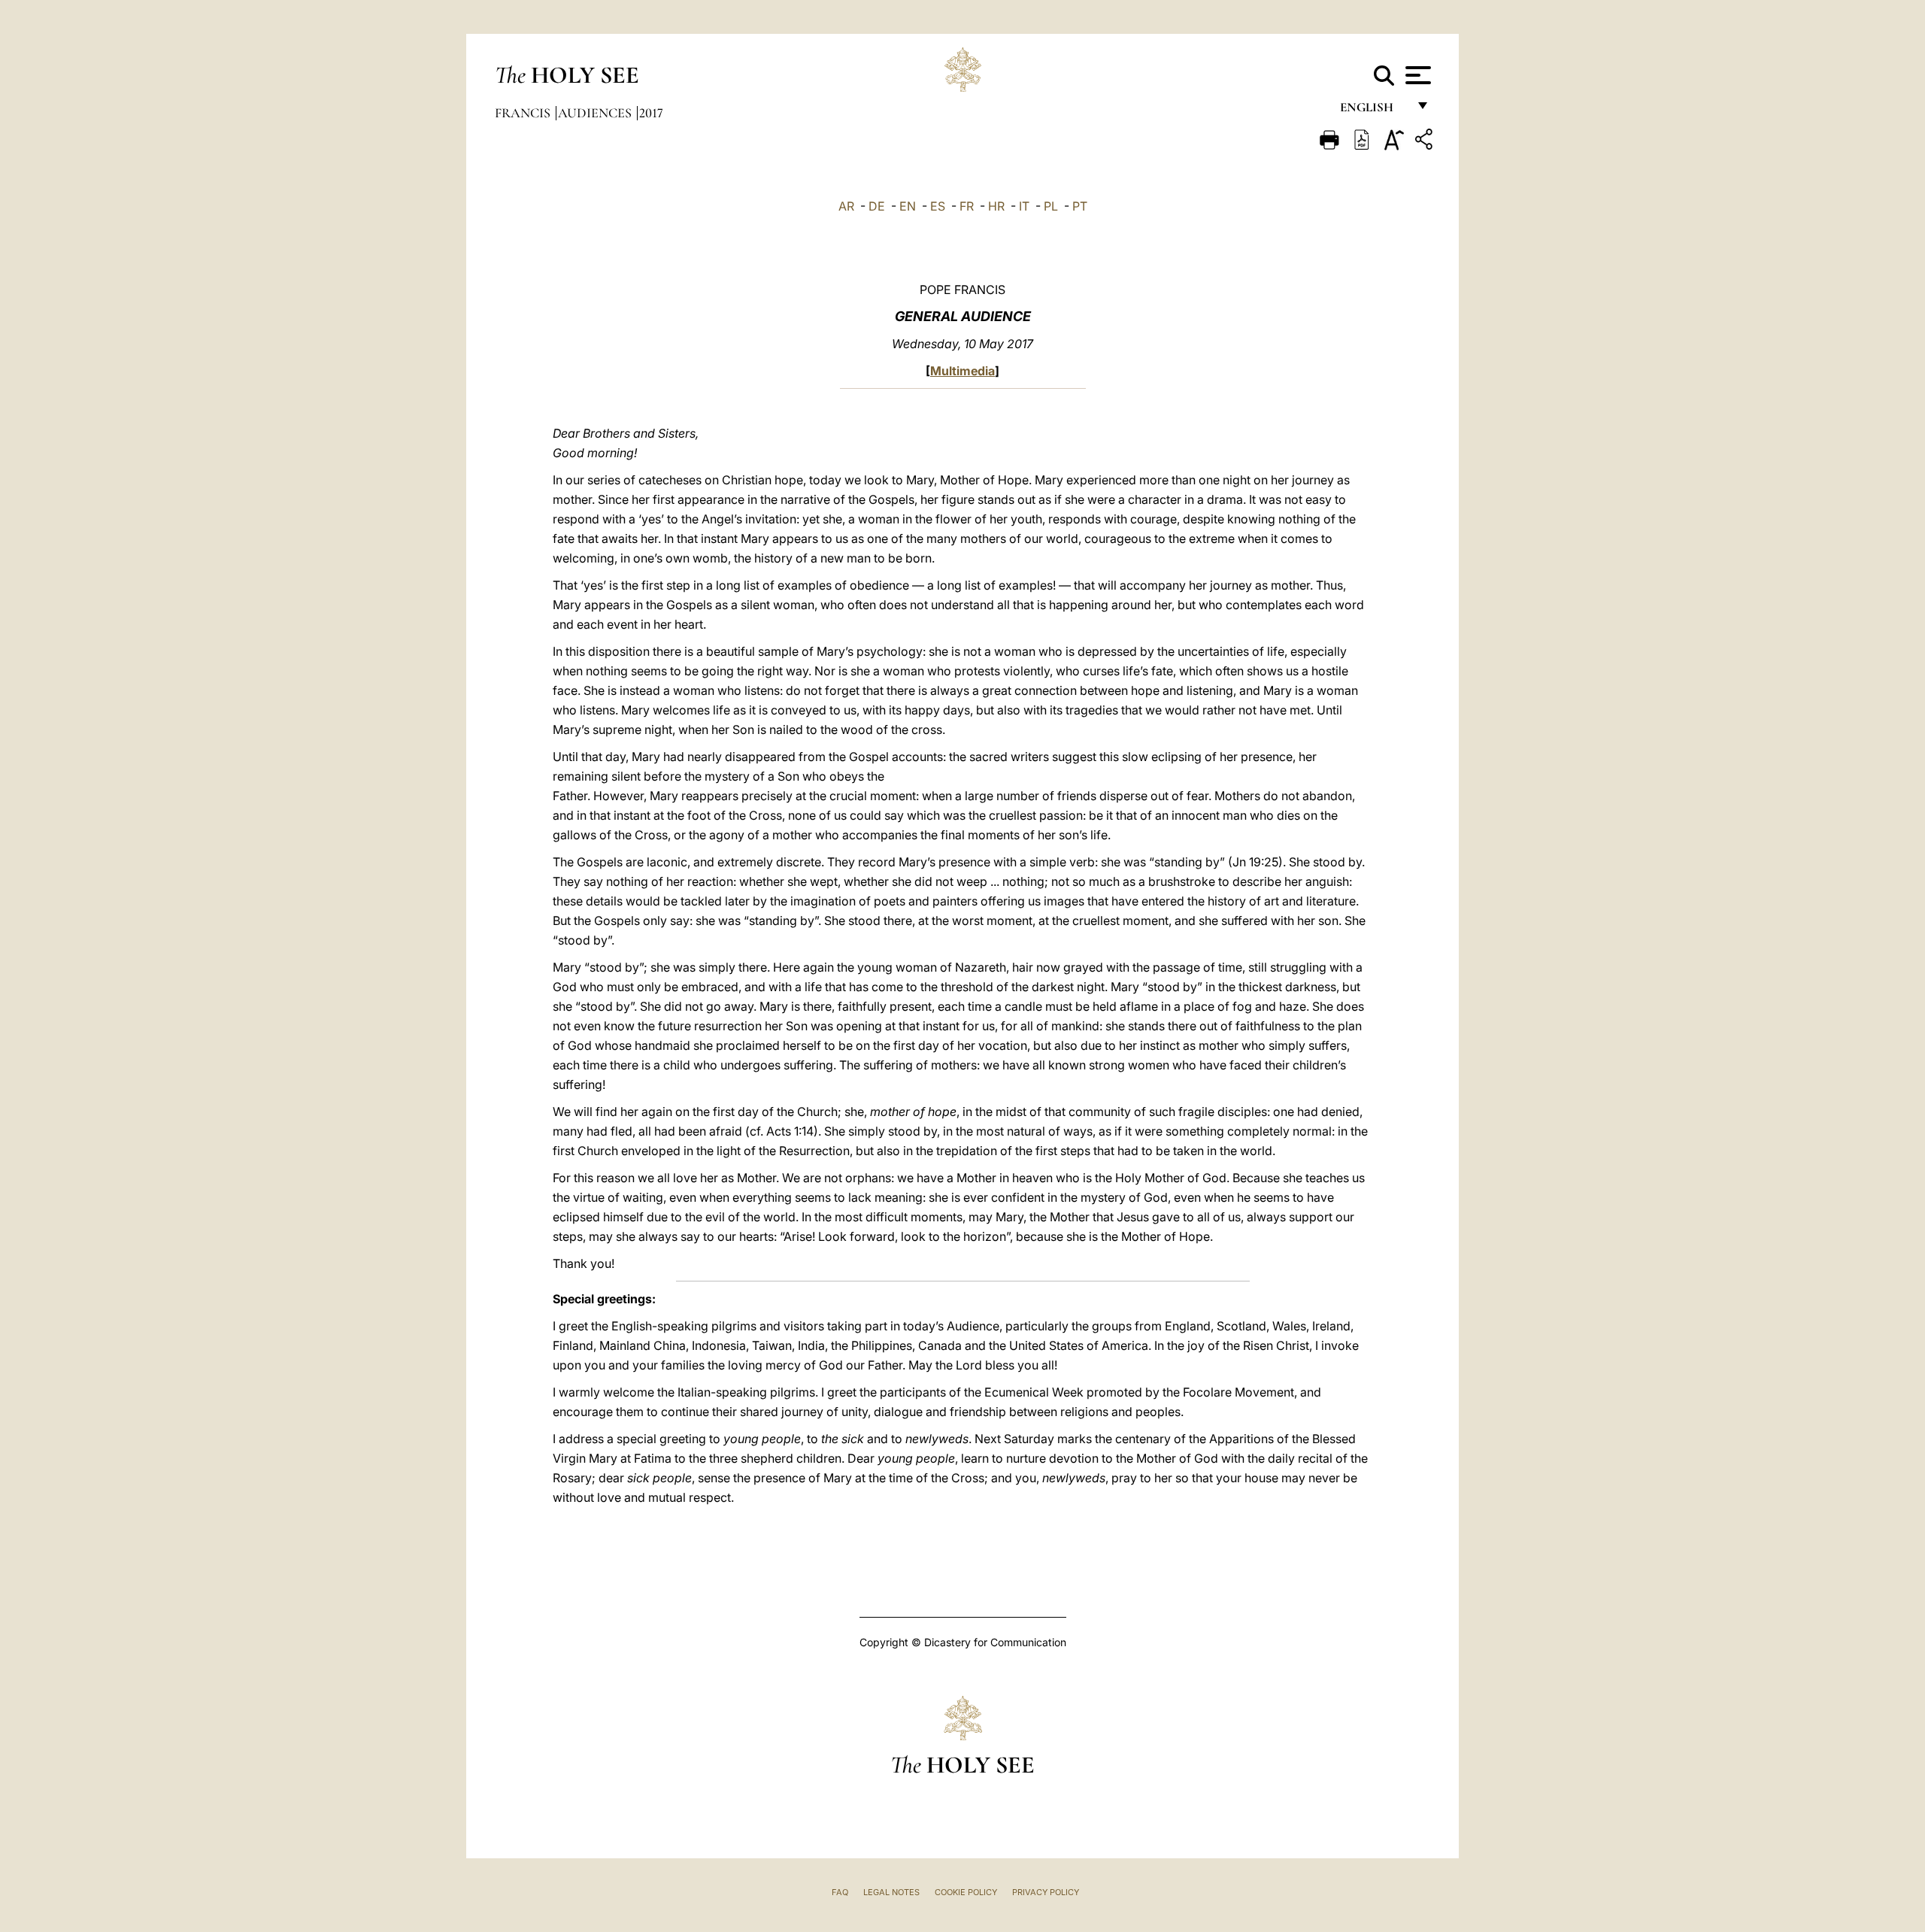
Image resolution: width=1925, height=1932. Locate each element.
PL (1051, 206)
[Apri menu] (1416, 75)
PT (1080, 206)
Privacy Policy (1046, 1892)
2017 (651, 113)
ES (938, 206)
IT (1024, 206)
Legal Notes (891, 1892)
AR (846, 206)
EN (908, 206)
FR (967, 206)
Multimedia (962, 371)
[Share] (1426, 142)
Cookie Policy (966, 1892)
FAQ (840, 1892)
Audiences (596, 113)
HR (996, 206)
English (1373, 111)
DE (877, 206)
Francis (524, 113)
